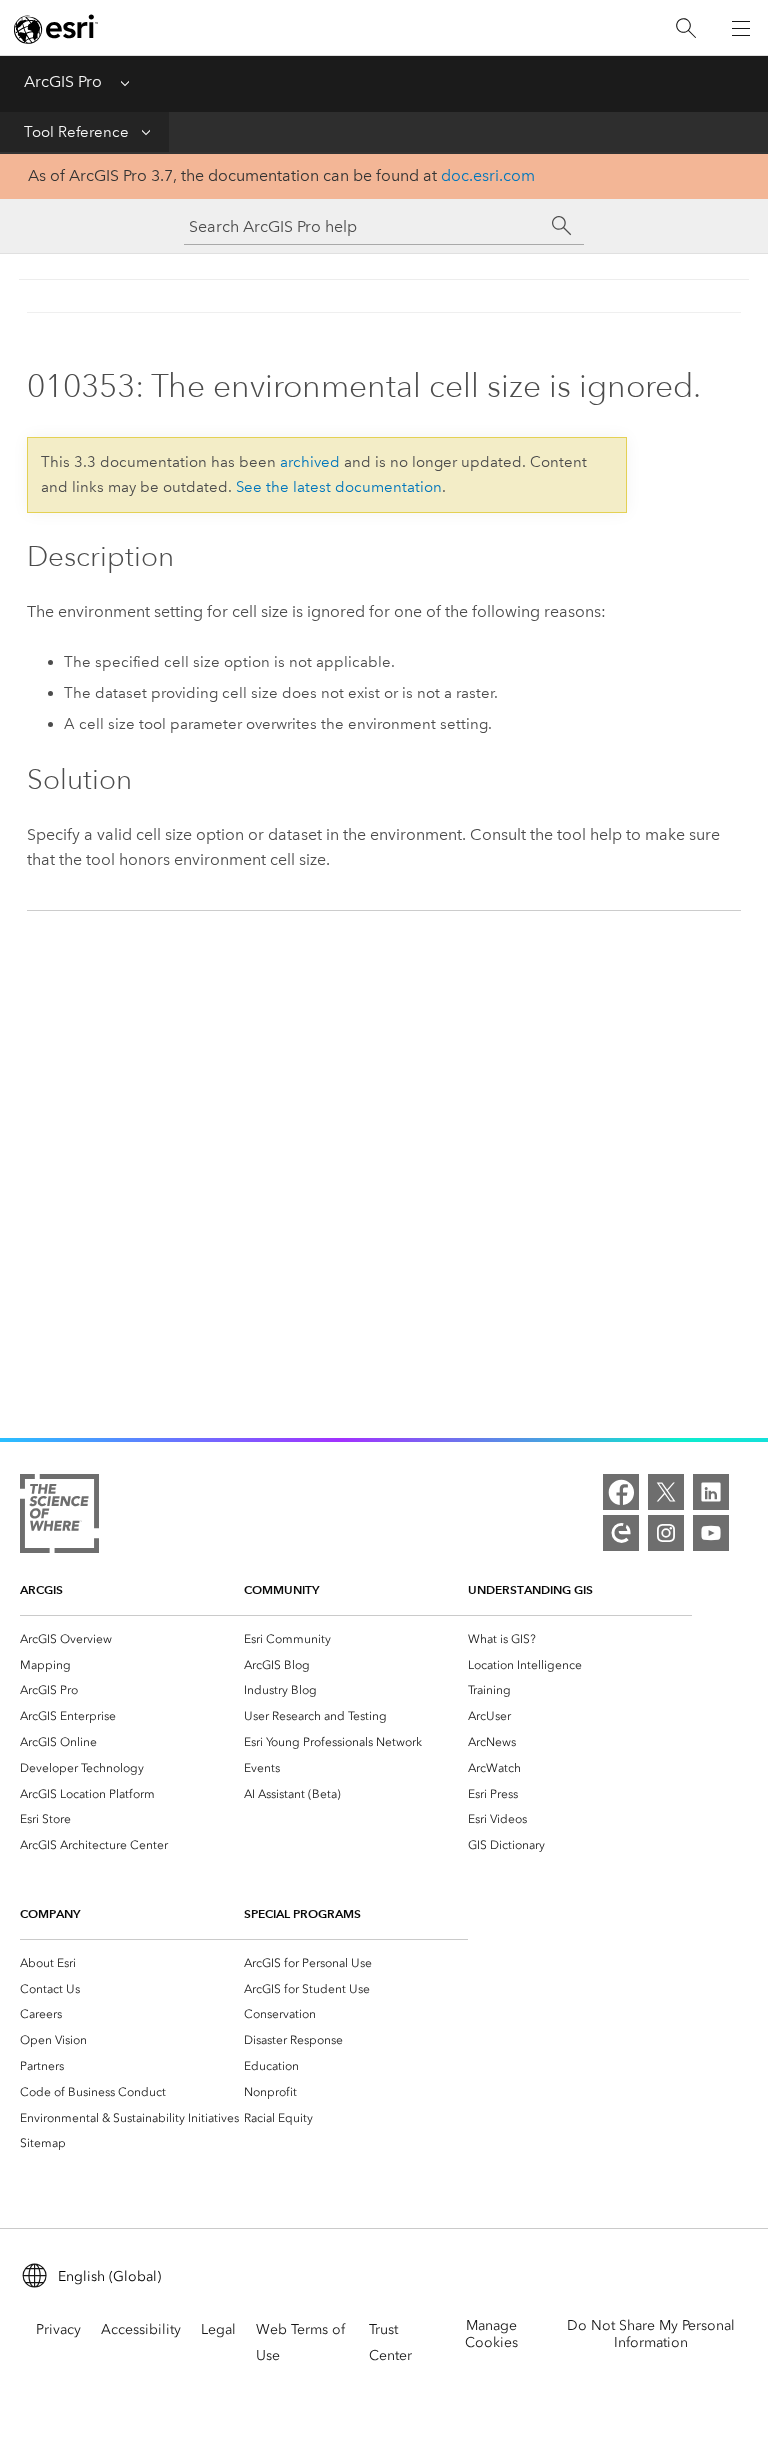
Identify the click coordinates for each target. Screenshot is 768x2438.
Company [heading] (50, 1913)
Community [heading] (281, 1589)
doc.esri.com (488, 175)
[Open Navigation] (741, 28)
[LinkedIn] (711, 1492)
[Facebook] (621, 1492)
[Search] (686, 28)
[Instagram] (666, 1533)
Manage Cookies (491, 2334)
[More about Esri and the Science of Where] (59, 1517)
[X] (666, 1492)
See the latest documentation (339, 487)
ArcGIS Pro (63, 81)
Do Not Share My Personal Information (651, 2334)
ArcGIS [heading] (41, 1589)
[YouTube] (711, 1533)
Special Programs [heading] (302, 1913)
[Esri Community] (621, 1533)
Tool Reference (76, 132)
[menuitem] (132, 1639)
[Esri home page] (56, 29)
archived (310, 462)
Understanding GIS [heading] (530, 1589)
